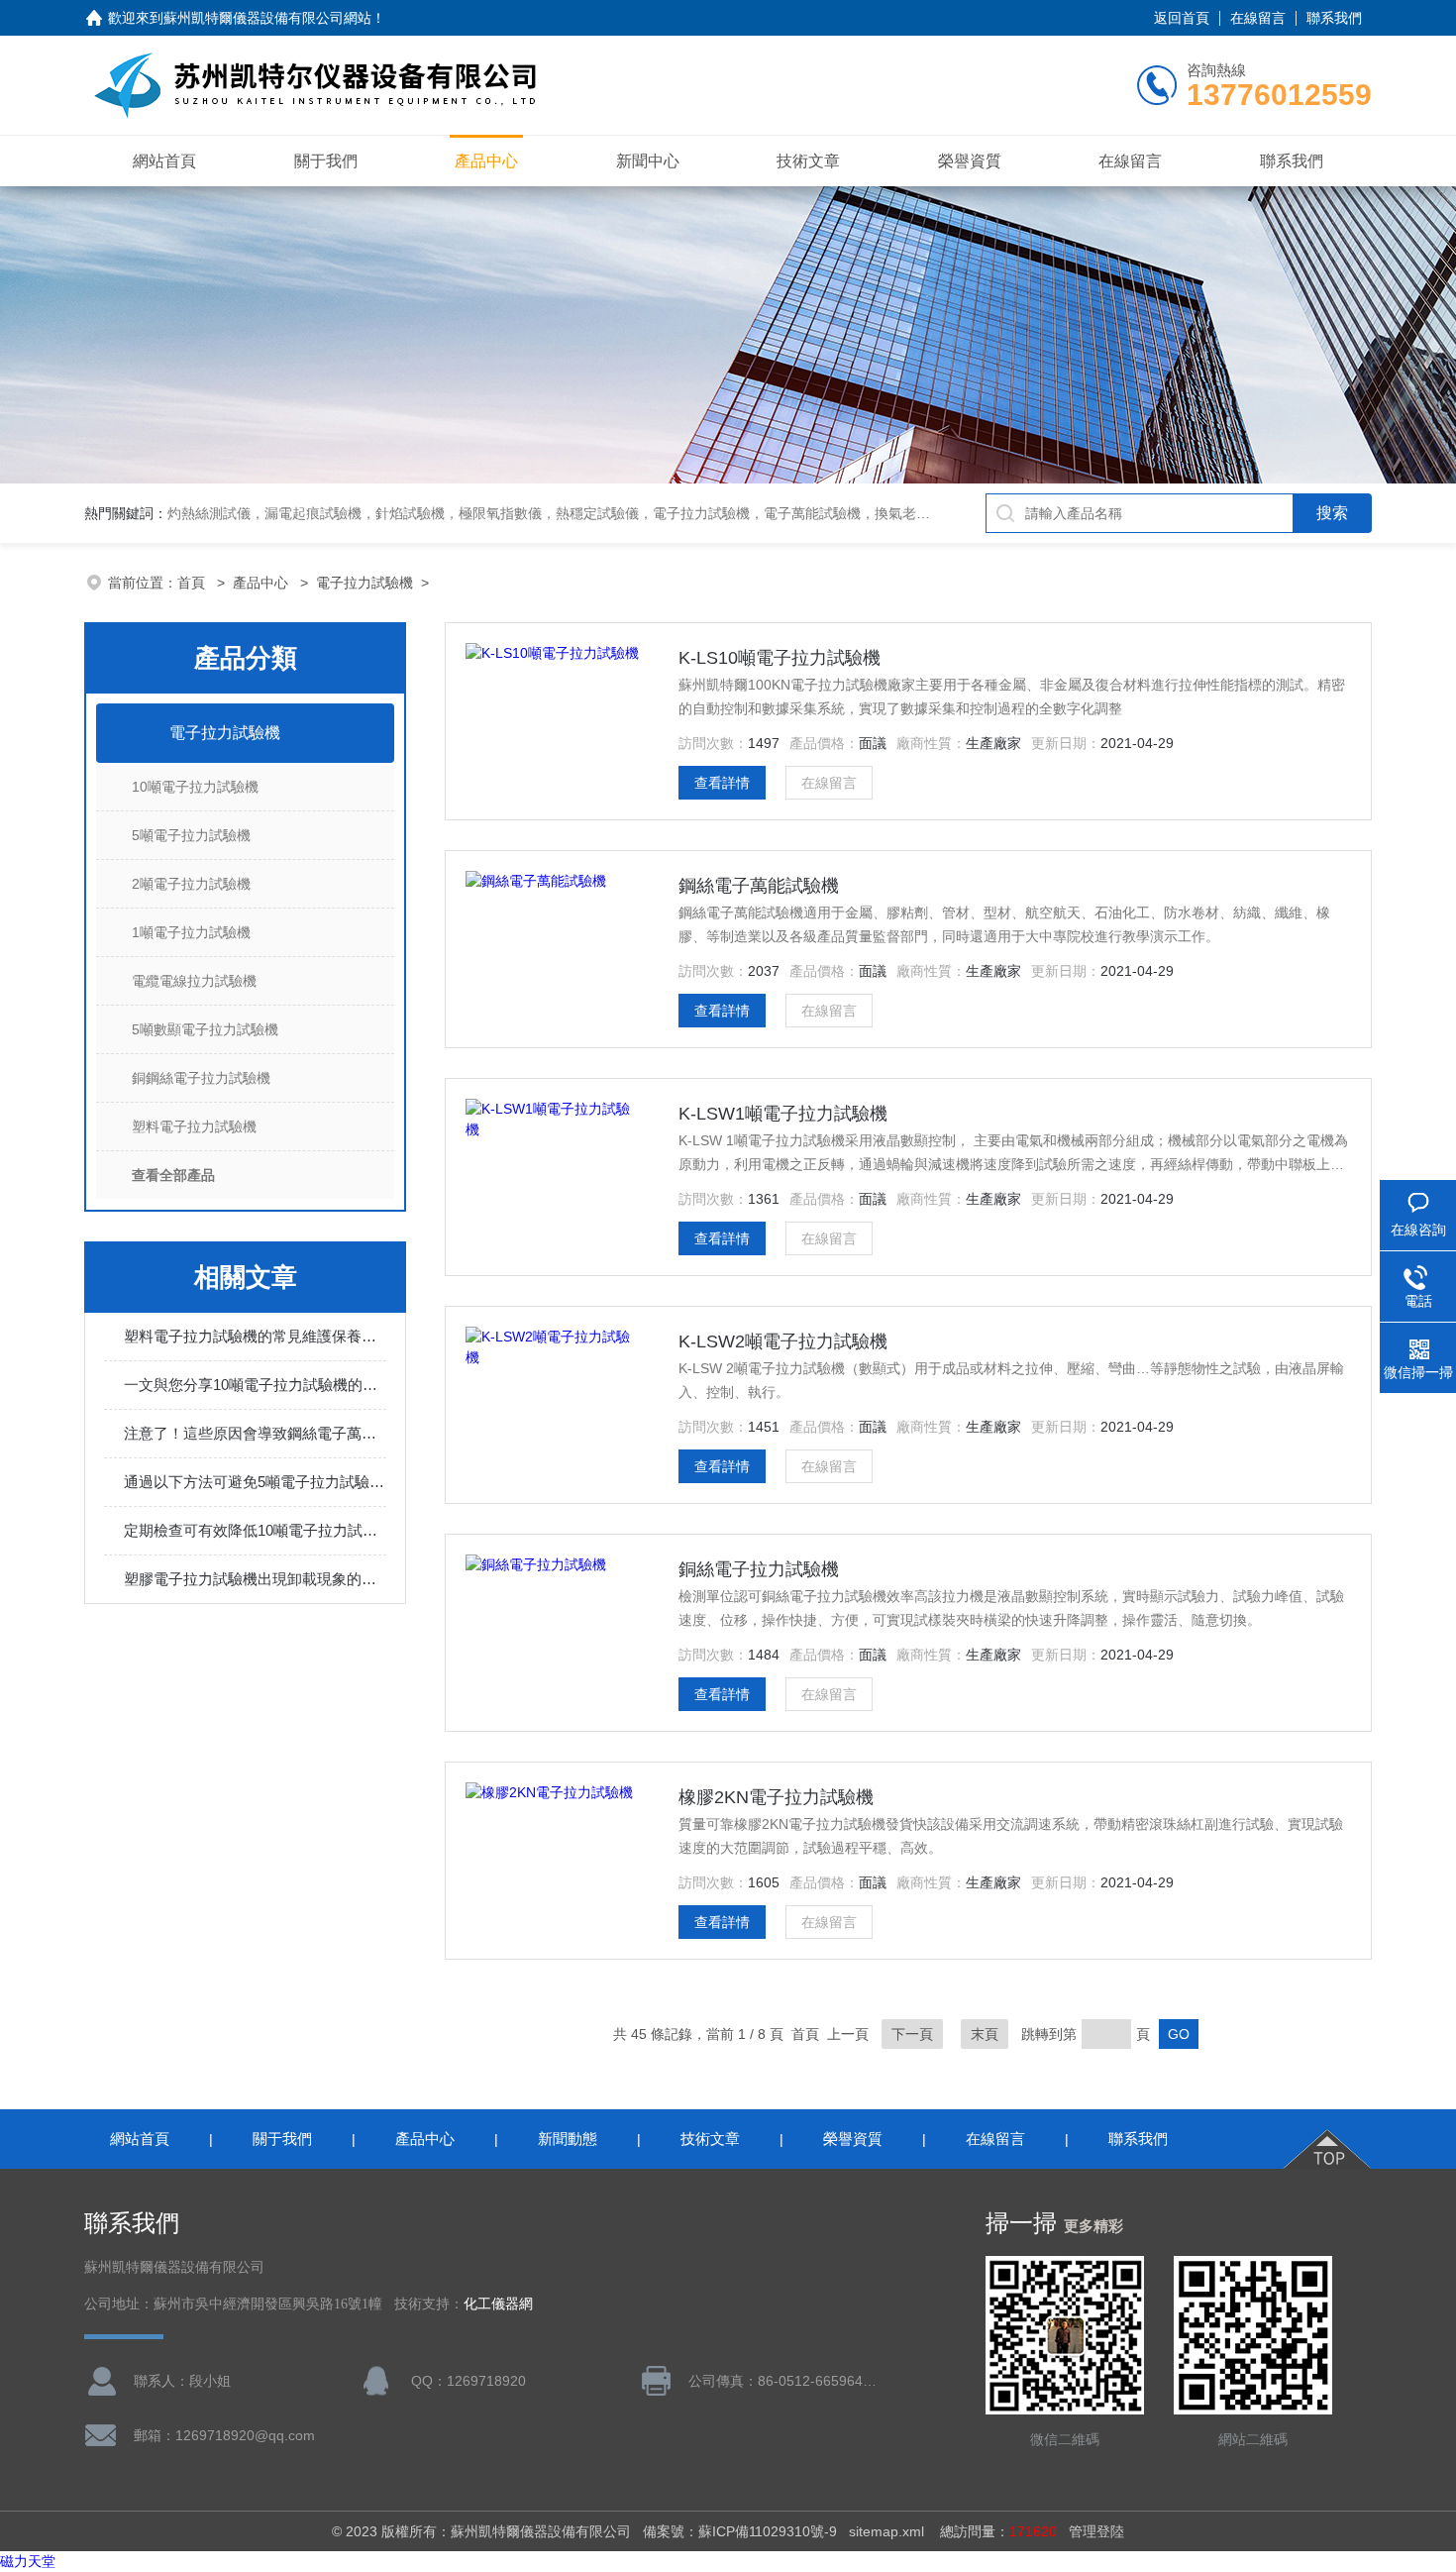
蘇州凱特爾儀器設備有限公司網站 (267, 18)
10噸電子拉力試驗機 (195, 787)
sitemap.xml (886, 2531)
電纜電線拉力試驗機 (194, 981)
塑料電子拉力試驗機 (194, 1126)
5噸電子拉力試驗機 (191, 835)
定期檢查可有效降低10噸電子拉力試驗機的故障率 (255, 1530)
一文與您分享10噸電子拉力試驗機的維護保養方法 (255, 1385)
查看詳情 (722, 783)
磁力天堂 (28, 2561)
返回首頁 (1182, 18)
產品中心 (486, 161)
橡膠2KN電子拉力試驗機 (776, 1797)
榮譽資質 (970, 161)
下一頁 (912, 2034)
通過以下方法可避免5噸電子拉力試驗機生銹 (255, 1482)
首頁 (193, 583)
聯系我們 (1334, 18)
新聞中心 (648, 161)
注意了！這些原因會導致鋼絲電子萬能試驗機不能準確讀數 (255, 1433)
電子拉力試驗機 (364, 583)
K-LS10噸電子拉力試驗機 (780, 658)
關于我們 (326, 161)
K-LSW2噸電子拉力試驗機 (783, 1341)
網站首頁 (164, 161)
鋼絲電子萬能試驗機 (759, 886)
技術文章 (808, 161)
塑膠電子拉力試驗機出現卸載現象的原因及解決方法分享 (255, 1579)
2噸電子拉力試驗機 (191, 884)
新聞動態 (568, 2139)
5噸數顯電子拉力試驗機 (205, 1029)
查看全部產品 (173, 1175)
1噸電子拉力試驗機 (191, 932)
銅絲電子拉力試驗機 (759, 1569)
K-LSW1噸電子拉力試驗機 (783, 1114)
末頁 (985, 2034)
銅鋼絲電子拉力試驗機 (201, 1078)
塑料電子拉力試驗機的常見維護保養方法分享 (255, 1336)
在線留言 (1258, 18)
